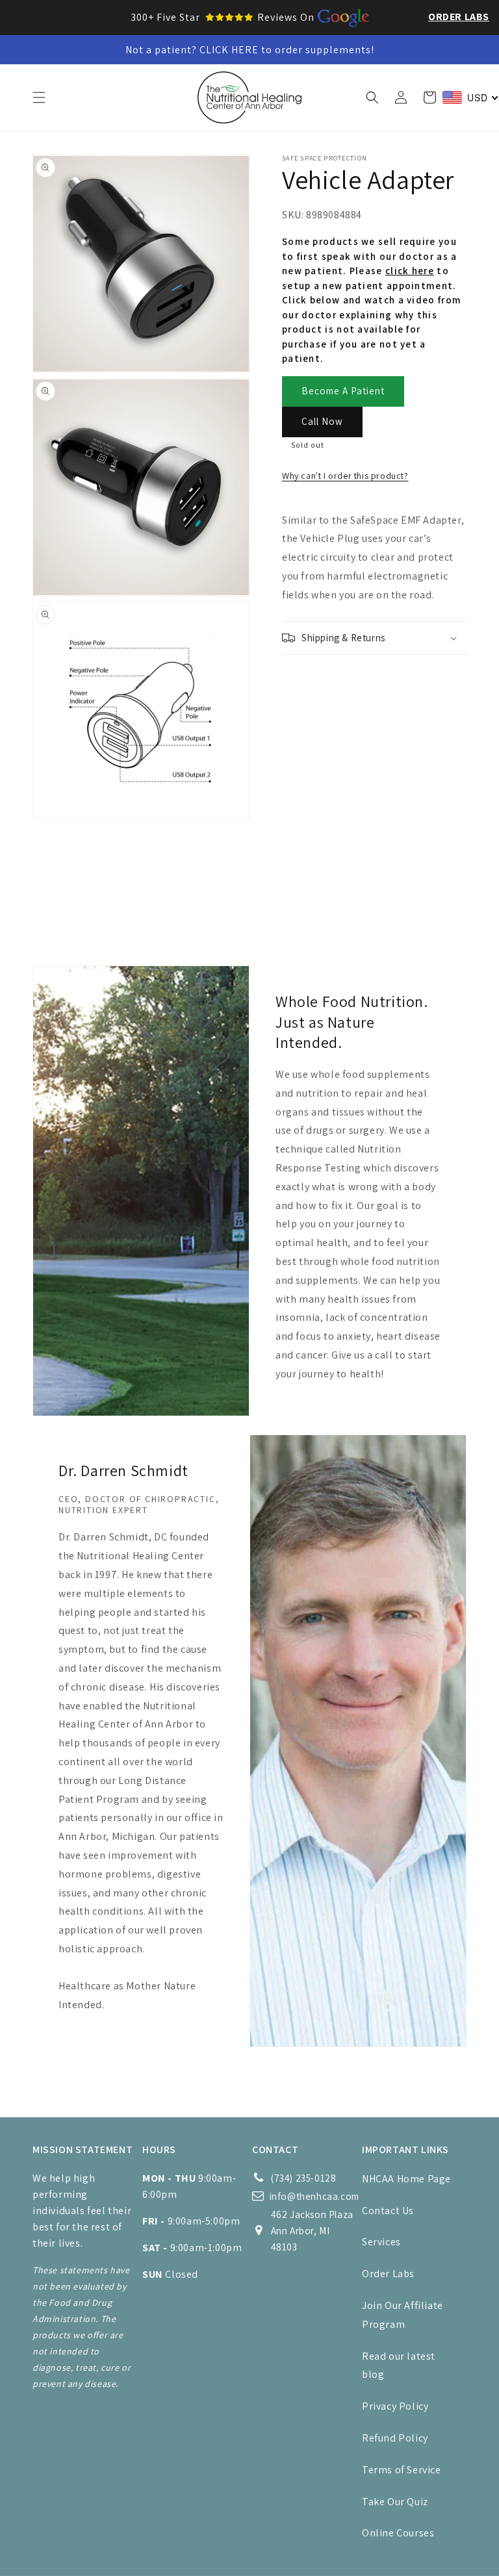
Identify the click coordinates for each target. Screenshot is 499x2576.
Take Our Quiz (395, 2502)
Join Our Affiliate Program (403, 2315)
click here (410, 271)
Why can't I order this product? (345, 476)
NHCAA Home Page (406, 2179)
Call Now (322, 421)
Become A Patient (343, 391)
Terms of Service (402, 2470)
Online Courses (398, 2533)
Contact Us (388, 2211)
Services (381, 2242)
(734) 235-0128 (303, 2178)
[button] (39, 97)
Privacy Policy (395, 2406)
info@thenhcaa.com (314, 2196)
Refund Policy (395, 2438)
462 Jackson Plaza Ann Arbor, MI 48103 (312, 2231)
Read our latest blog (399, 2366)
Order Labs (459, 17)
